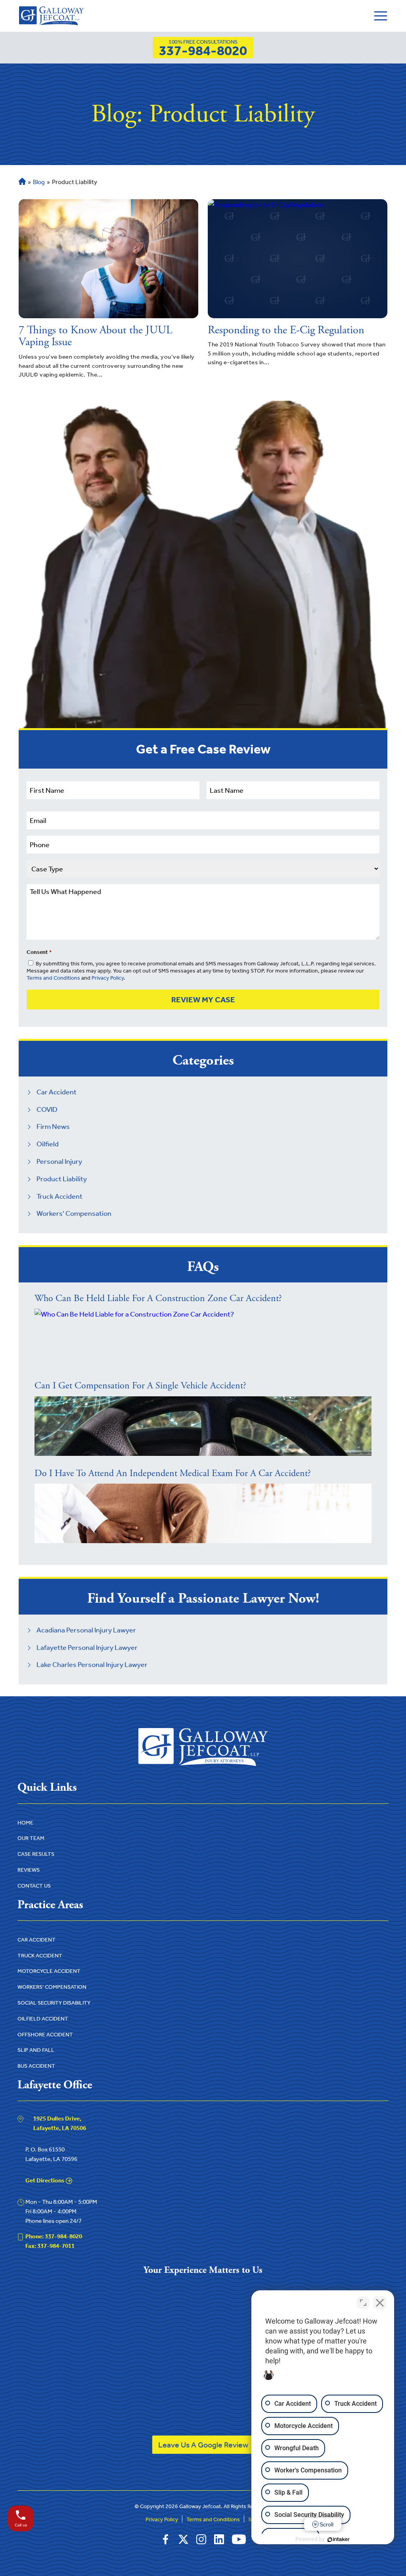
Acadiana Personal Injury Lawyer (86, 1630)
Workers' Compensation (74, 1213)
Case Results (36, 1854)
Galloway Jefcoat (200, 2506)
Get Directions (45, 2180)
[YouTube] (239, 2539)
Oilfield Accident (43, 2019)
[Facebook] (166, 2539)
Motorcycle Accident (49, 1971)
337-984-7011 (50, 2246)
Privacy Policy (108, 978)
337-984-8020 (203, 48)
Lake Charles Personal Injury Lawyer (92, 1665)
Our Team (31, 1838)
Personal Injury (59, 1161)
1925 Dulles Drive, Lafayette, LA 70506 (60, 2123)
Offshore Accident (45, 2035)
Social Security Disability (54, 2003)
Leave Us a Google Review (203, 2445)
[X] (183, 2539)
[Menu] (381, 16)
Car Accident (56, 1092)
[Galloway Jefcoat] (51, 16)
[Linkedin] (219, 2539)
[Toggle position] (363, 2303)
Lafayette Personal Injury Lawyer (87, 1647)
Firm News (53, 1127)
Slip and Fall (36, 2050)
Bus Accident (36, 2066)
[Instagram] (201, 2539)
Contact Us (34, 1886)
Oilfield (48, 1144)
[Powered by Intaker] (339, 2539)
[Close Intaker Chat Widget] (380, 2303)
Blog (39, 182)
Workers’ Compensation (52, 1987)
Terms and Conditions (53, 978)
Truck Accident (59, 1196)
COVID (47, 1109)
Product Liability (62, 1179)
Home (21, 182)
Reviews (29, 1870)
